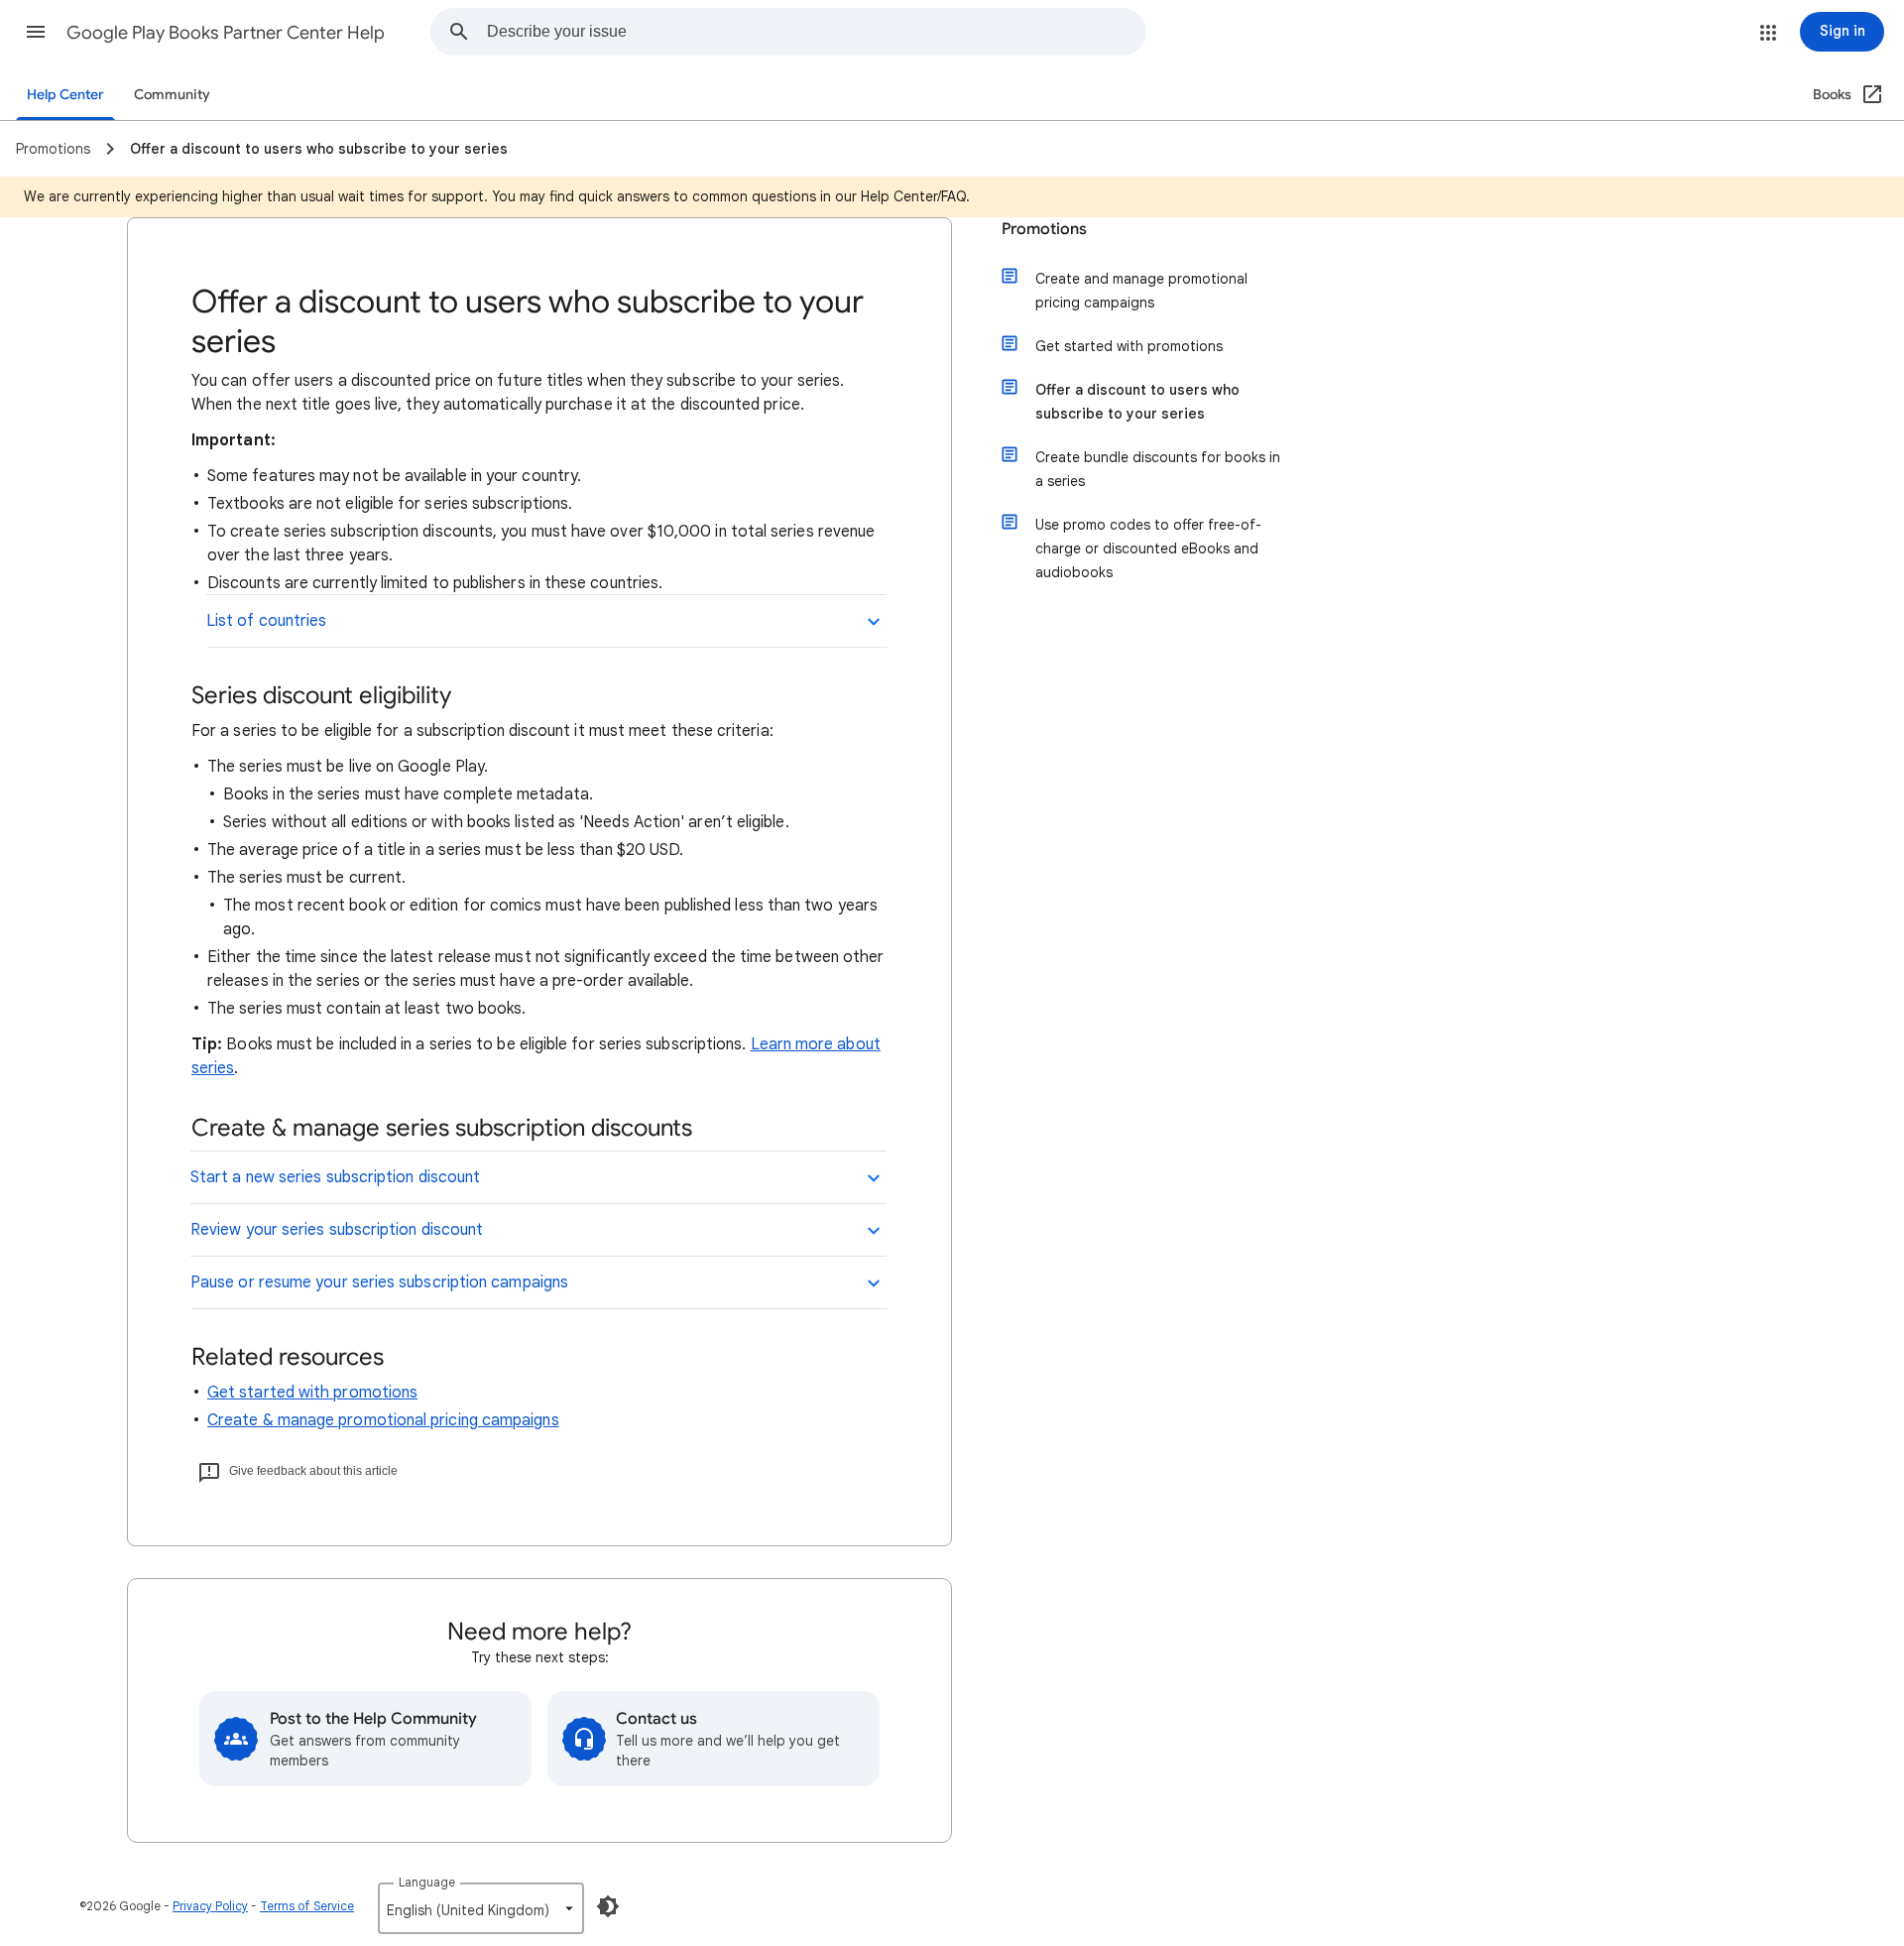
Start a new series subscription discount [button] (335, 1177)
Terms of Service (307, 1906)
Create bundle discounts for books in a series (1158, 469)
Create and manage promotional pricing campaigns (1141, 291)
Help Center (65, 95)
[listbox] (481, 1908)
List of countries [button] (266, 621)
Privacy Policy (210, 1906)
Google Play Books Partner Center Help (226, 33)
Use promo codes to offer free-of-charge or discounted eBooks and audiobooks (1148, 548)
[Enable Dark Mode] (608, 1906)
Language (427, 1882)
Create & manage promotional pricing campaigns (383, 1420)
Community (172, 95)
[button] (36, 32)
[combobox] (816, 32)
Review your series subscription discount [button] (337, 1230)
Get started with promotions (312, 1393)
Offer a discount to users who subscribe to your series (1137, 402)
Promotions (1044, 229)
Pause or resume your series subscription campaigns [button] (379, 1282)
